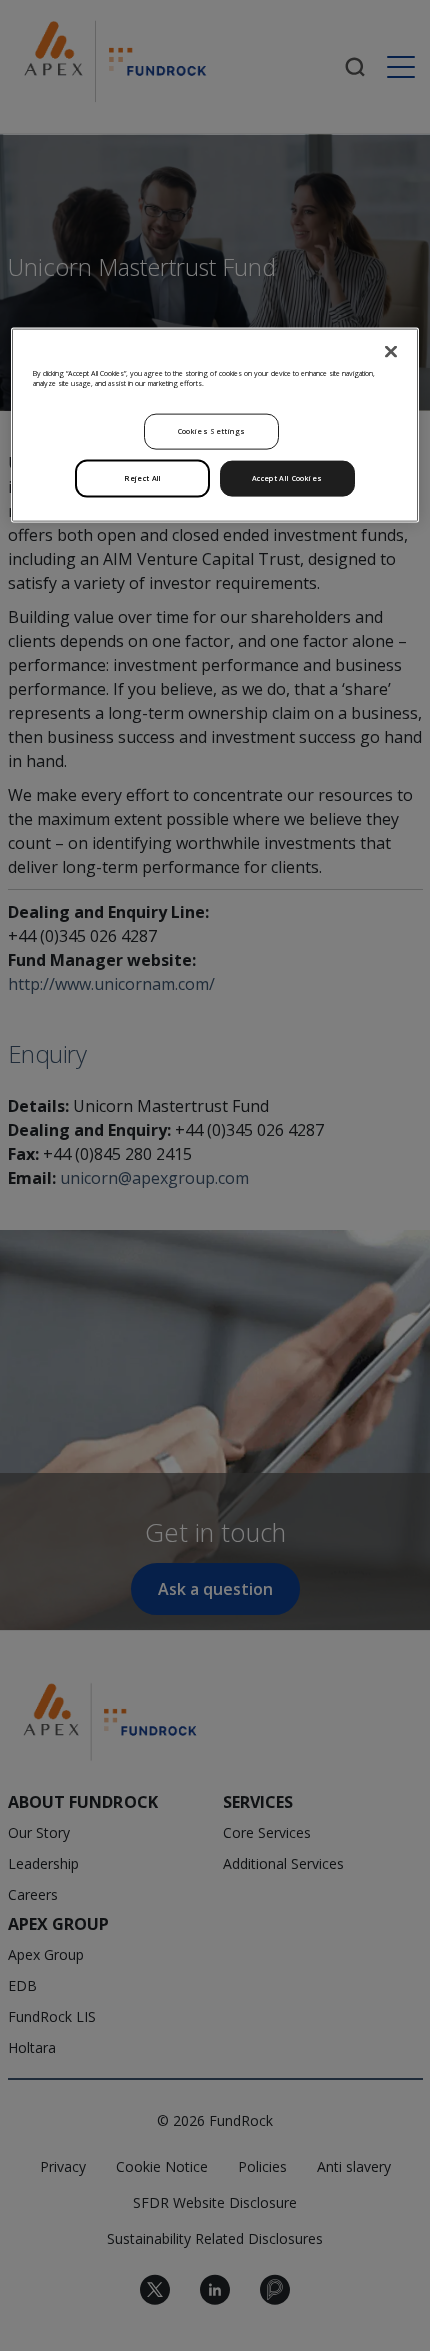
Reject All (143, 478)
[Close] (391, 351)
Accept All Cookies (287, 478)
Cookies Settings (212, 431)
